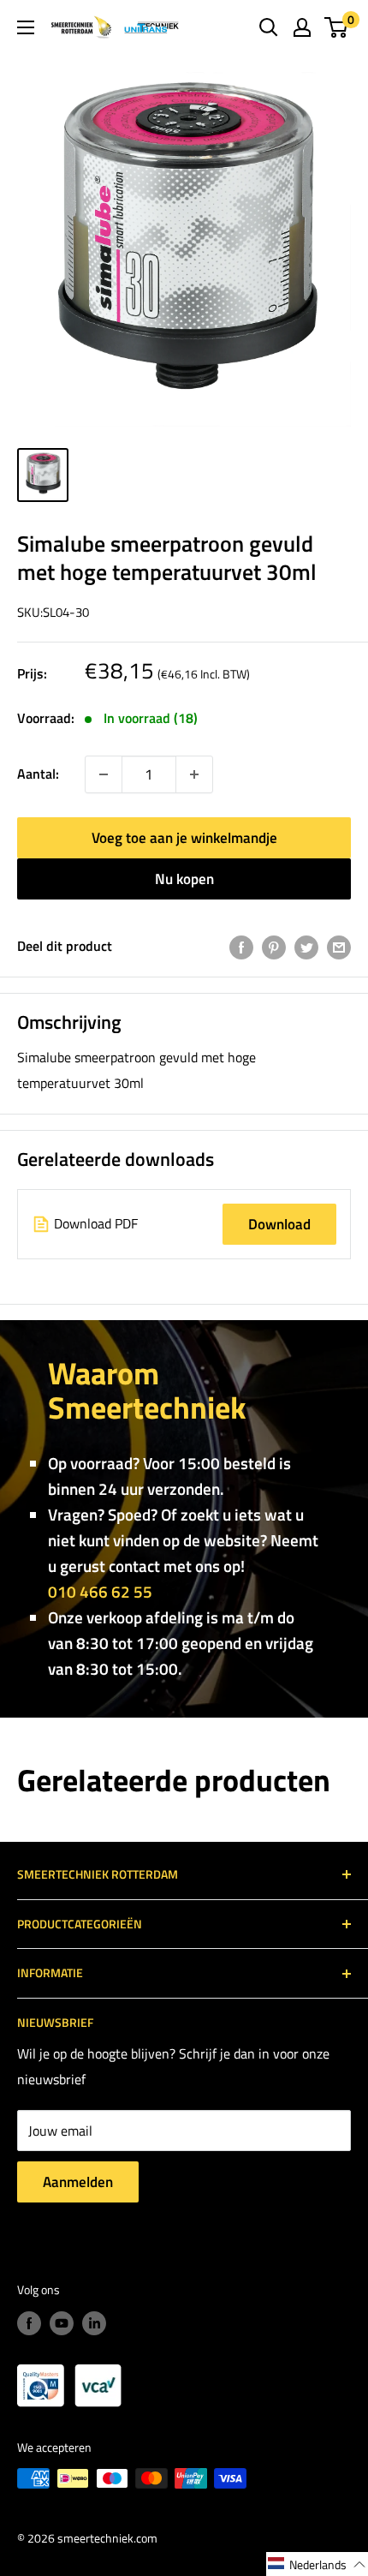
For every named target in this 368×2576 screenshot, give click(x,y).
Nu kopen (184, 879)
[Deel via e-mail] (339, 947)
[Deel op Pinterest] (274, 947)
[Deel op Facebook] (241, 947)
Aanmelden (78, 2182)
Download (279, 1224)
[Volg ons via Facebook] (29, 2324)
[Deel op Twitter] (306, 947)
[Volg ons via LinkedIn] (94, 2324)
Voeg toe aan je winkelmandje (184, 838)
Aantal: (38, 774)
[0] (337, 27)
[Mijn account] (302, 27)
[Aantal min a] (194, 774)
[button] (317, 2564)
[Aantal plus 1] (104, 774)
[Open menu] (26, 27)
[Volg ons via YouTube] (62, 2324)
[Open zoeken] (269, 27)
